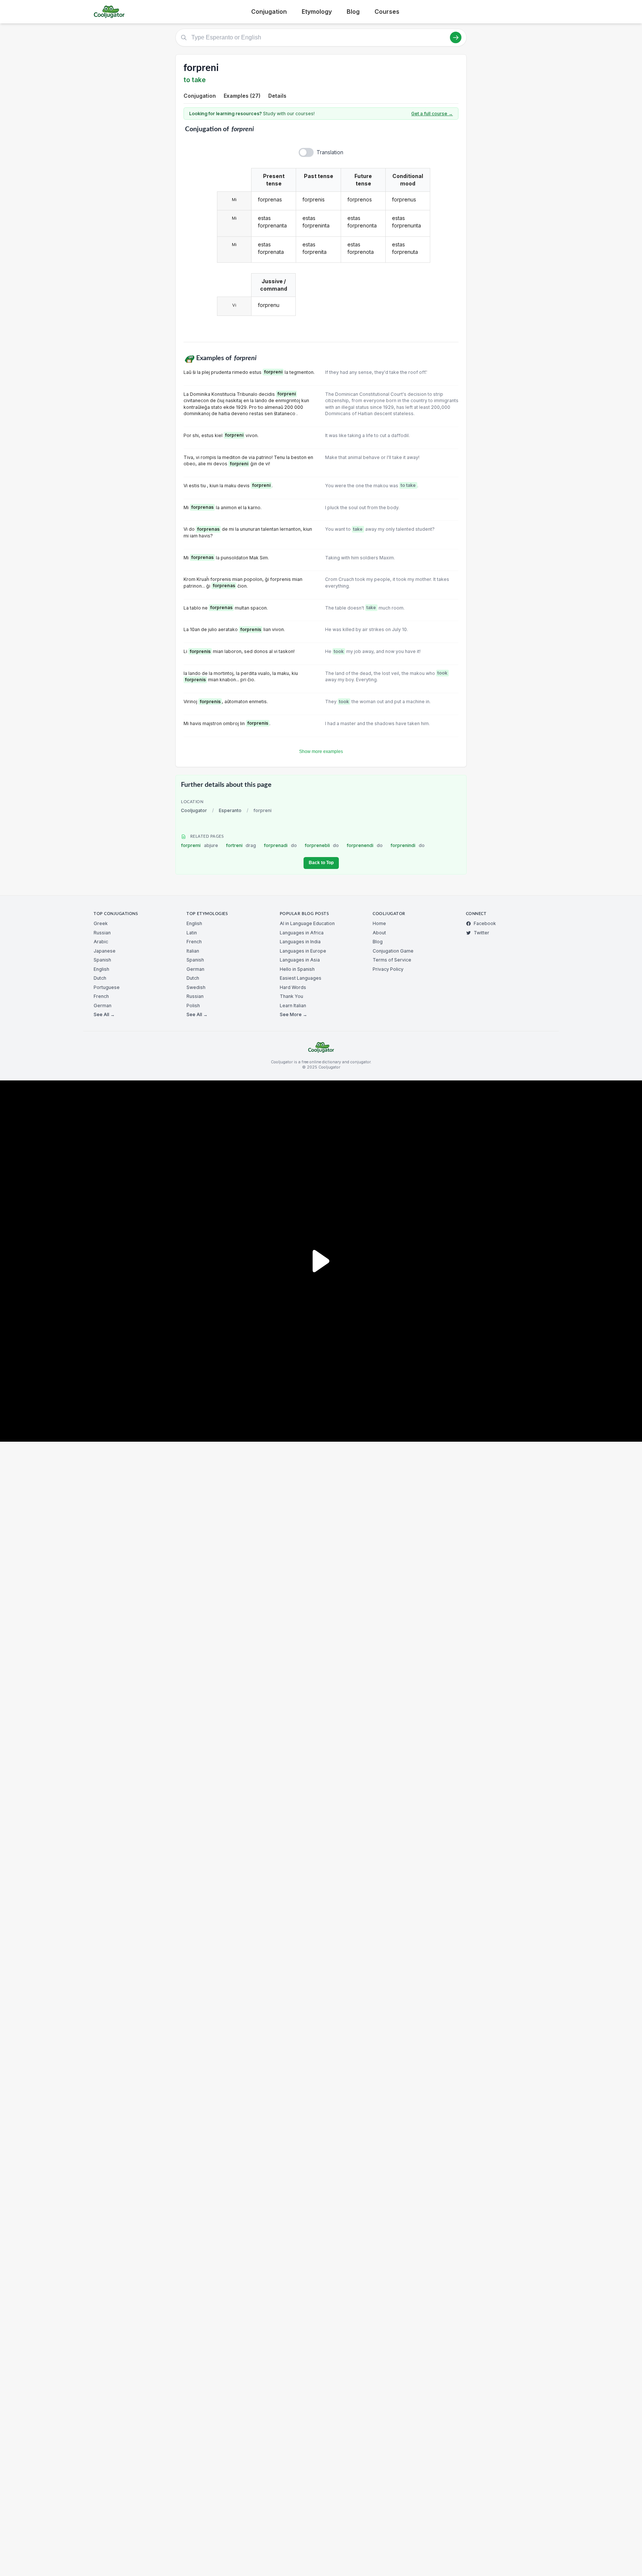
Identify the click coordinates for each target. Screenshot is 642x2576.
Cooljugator (194, 810)
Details (277, 96)
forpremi (200, 845)
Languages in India (300, 942)
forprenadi (280, 845)
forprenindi (408, 845)
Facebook (485, 923)
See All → (104, 1014)
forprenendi (365, 845)
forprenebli (322, 845)
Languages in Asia (300, 960)
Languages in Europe (303, 951)
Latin (192, 933)
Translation (330, 152)
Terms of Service (392, 960)
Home (379, 923)
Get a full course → (432, 114)
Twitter (481, 933)
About (379, 933)
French (101, 996)
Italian (193, 951)
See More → (294, 1014)
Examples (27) (242, 96)
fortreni (241, 845)
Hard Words (293, 987)
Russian (102, 933)
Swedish (196, 987)
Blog (353, 12)
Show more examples (321, 752)
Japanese (105, 951)
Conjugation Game (393, 951)
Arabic (101, 942)
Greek (101, 923)
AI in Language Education (307, 923)
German (103, 1006)
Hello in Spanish (297, 969)
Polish (193, 1006)
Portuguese (107, 987)
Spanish (102, 960)
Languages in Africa (302, 933)
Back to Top (321, 863)
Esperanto (230, 810)
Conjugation (269, 12)
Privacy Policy (388, 969)
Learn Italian (293, 1006)
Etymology (317, 12)
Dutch (100, 978)
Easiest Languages (301, 978)
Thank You (291, 996)
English (101, 969)
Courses (387, 12)
